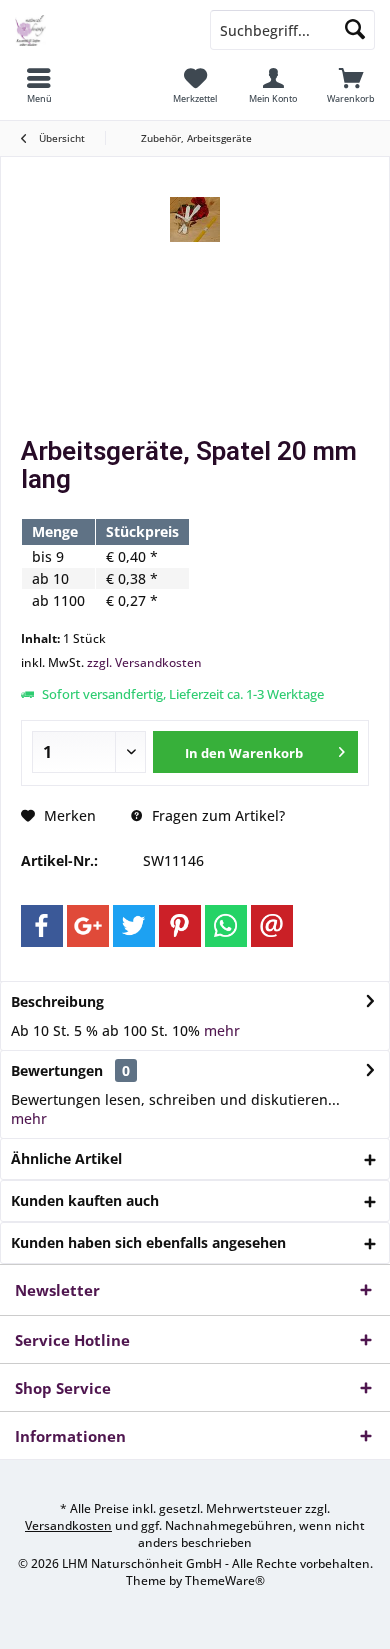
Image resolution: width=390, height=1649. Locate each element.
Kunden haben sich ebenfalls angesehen (148, 1242)
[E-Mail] (272, 926)
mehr (222, 1030)
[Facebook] (42, 926)
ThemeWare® (225, 1580)
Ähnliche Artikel (66, 1158)
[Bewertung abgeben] (195, 505)
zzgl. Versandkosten (144, 662)
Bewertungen (57, 1070)
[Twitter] (134, 926)
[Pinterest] (180, 926)
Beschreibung (57, 1001)
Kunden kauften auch (85, 1200)
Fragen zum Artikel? (216, 815)
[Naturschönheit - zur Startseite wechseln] (97, 30)
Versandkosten (68, 1525)
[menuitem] (39, 85)
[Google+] (88, 926)
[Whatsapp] (226, 926)
